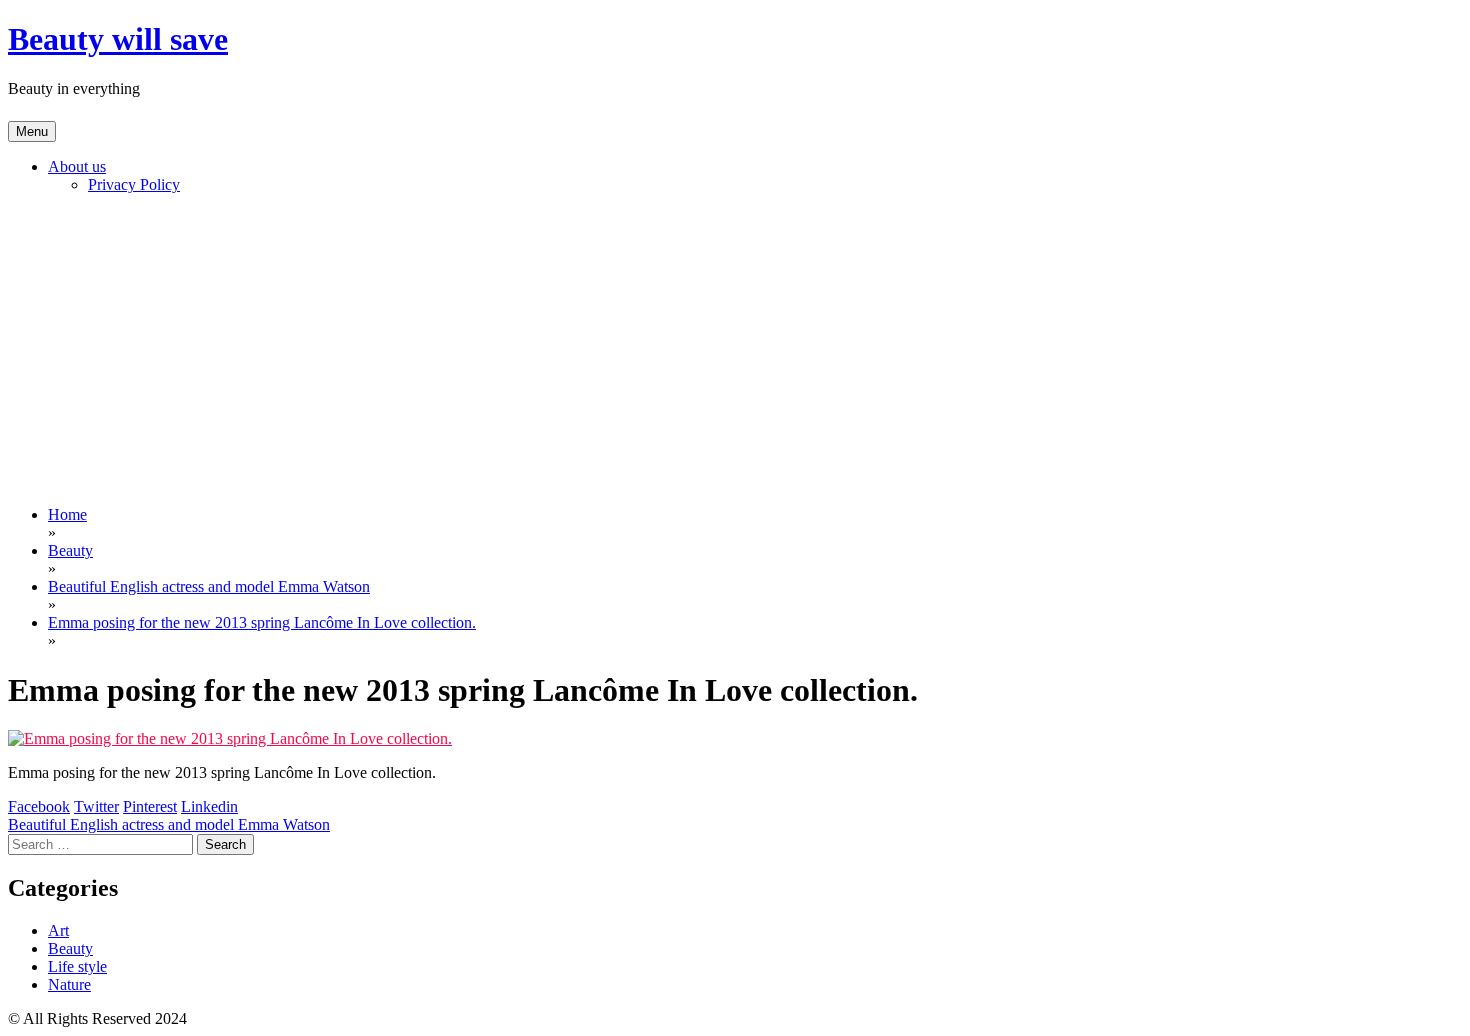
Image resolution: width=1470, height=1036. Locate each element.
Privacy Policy (134, 184)
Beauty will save (118, 39)
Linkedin (209, 806)
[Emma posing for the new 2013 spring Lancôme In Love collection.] (230, 738)
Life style (77, 966)
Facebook (39, 806)
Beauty (70, 948)
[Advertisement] (735, 350)
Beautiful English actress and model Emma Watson (169, 824)
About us (77, 166)
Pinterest (150, 806)
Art (58, 930)
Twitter (96, 806)
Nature (69, 984)
